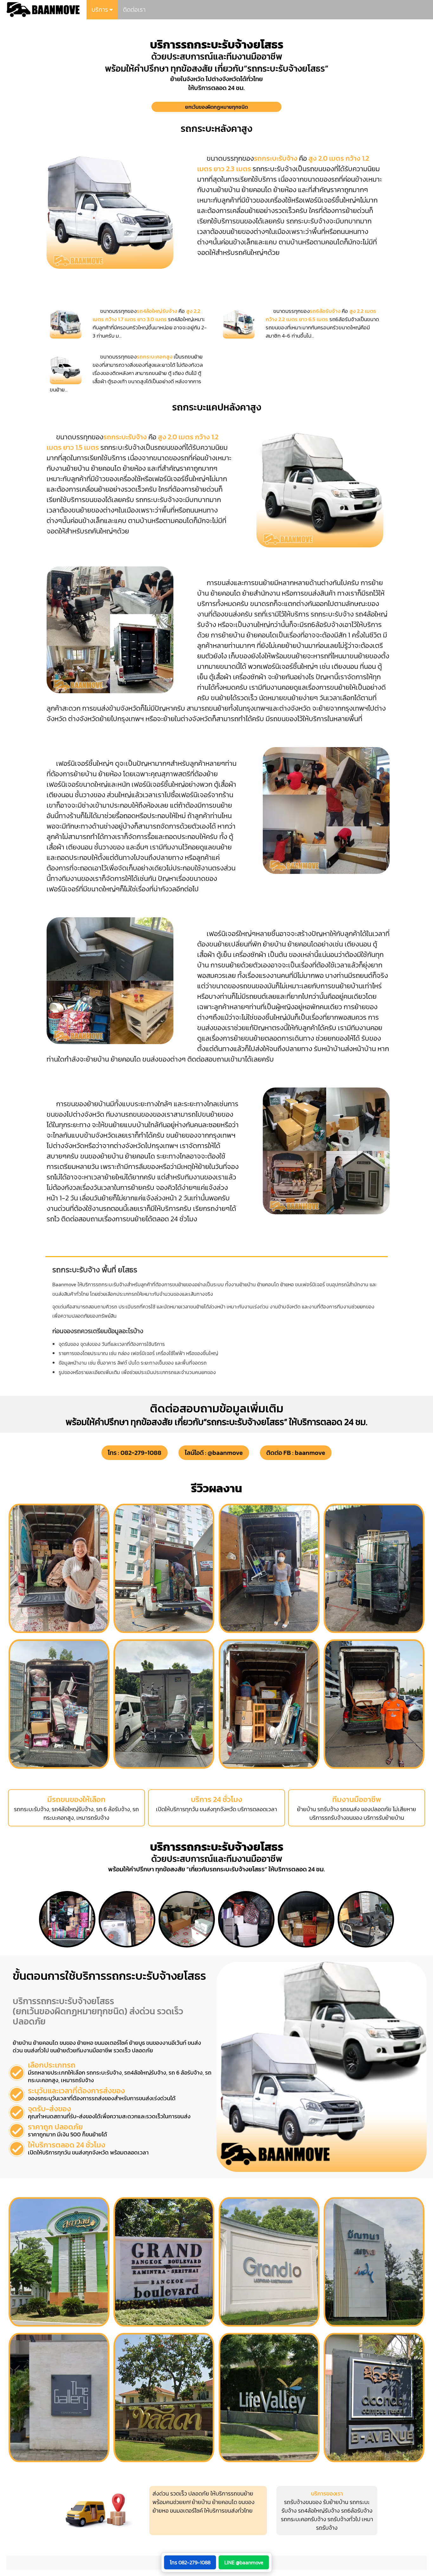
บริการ (100, 10)
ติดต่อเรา (134, 10)
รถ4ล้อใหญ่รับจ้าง (319, 2511)
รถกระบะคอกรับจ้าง (304, 2519)
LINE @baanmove (244, 2562)
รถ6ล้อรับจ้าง (357, 2511)
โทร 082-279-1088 (190, 2562)
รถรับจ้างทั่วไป (344, 2519)
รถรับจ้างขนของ (303, 2502)
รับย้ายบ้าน (336, 2502)
